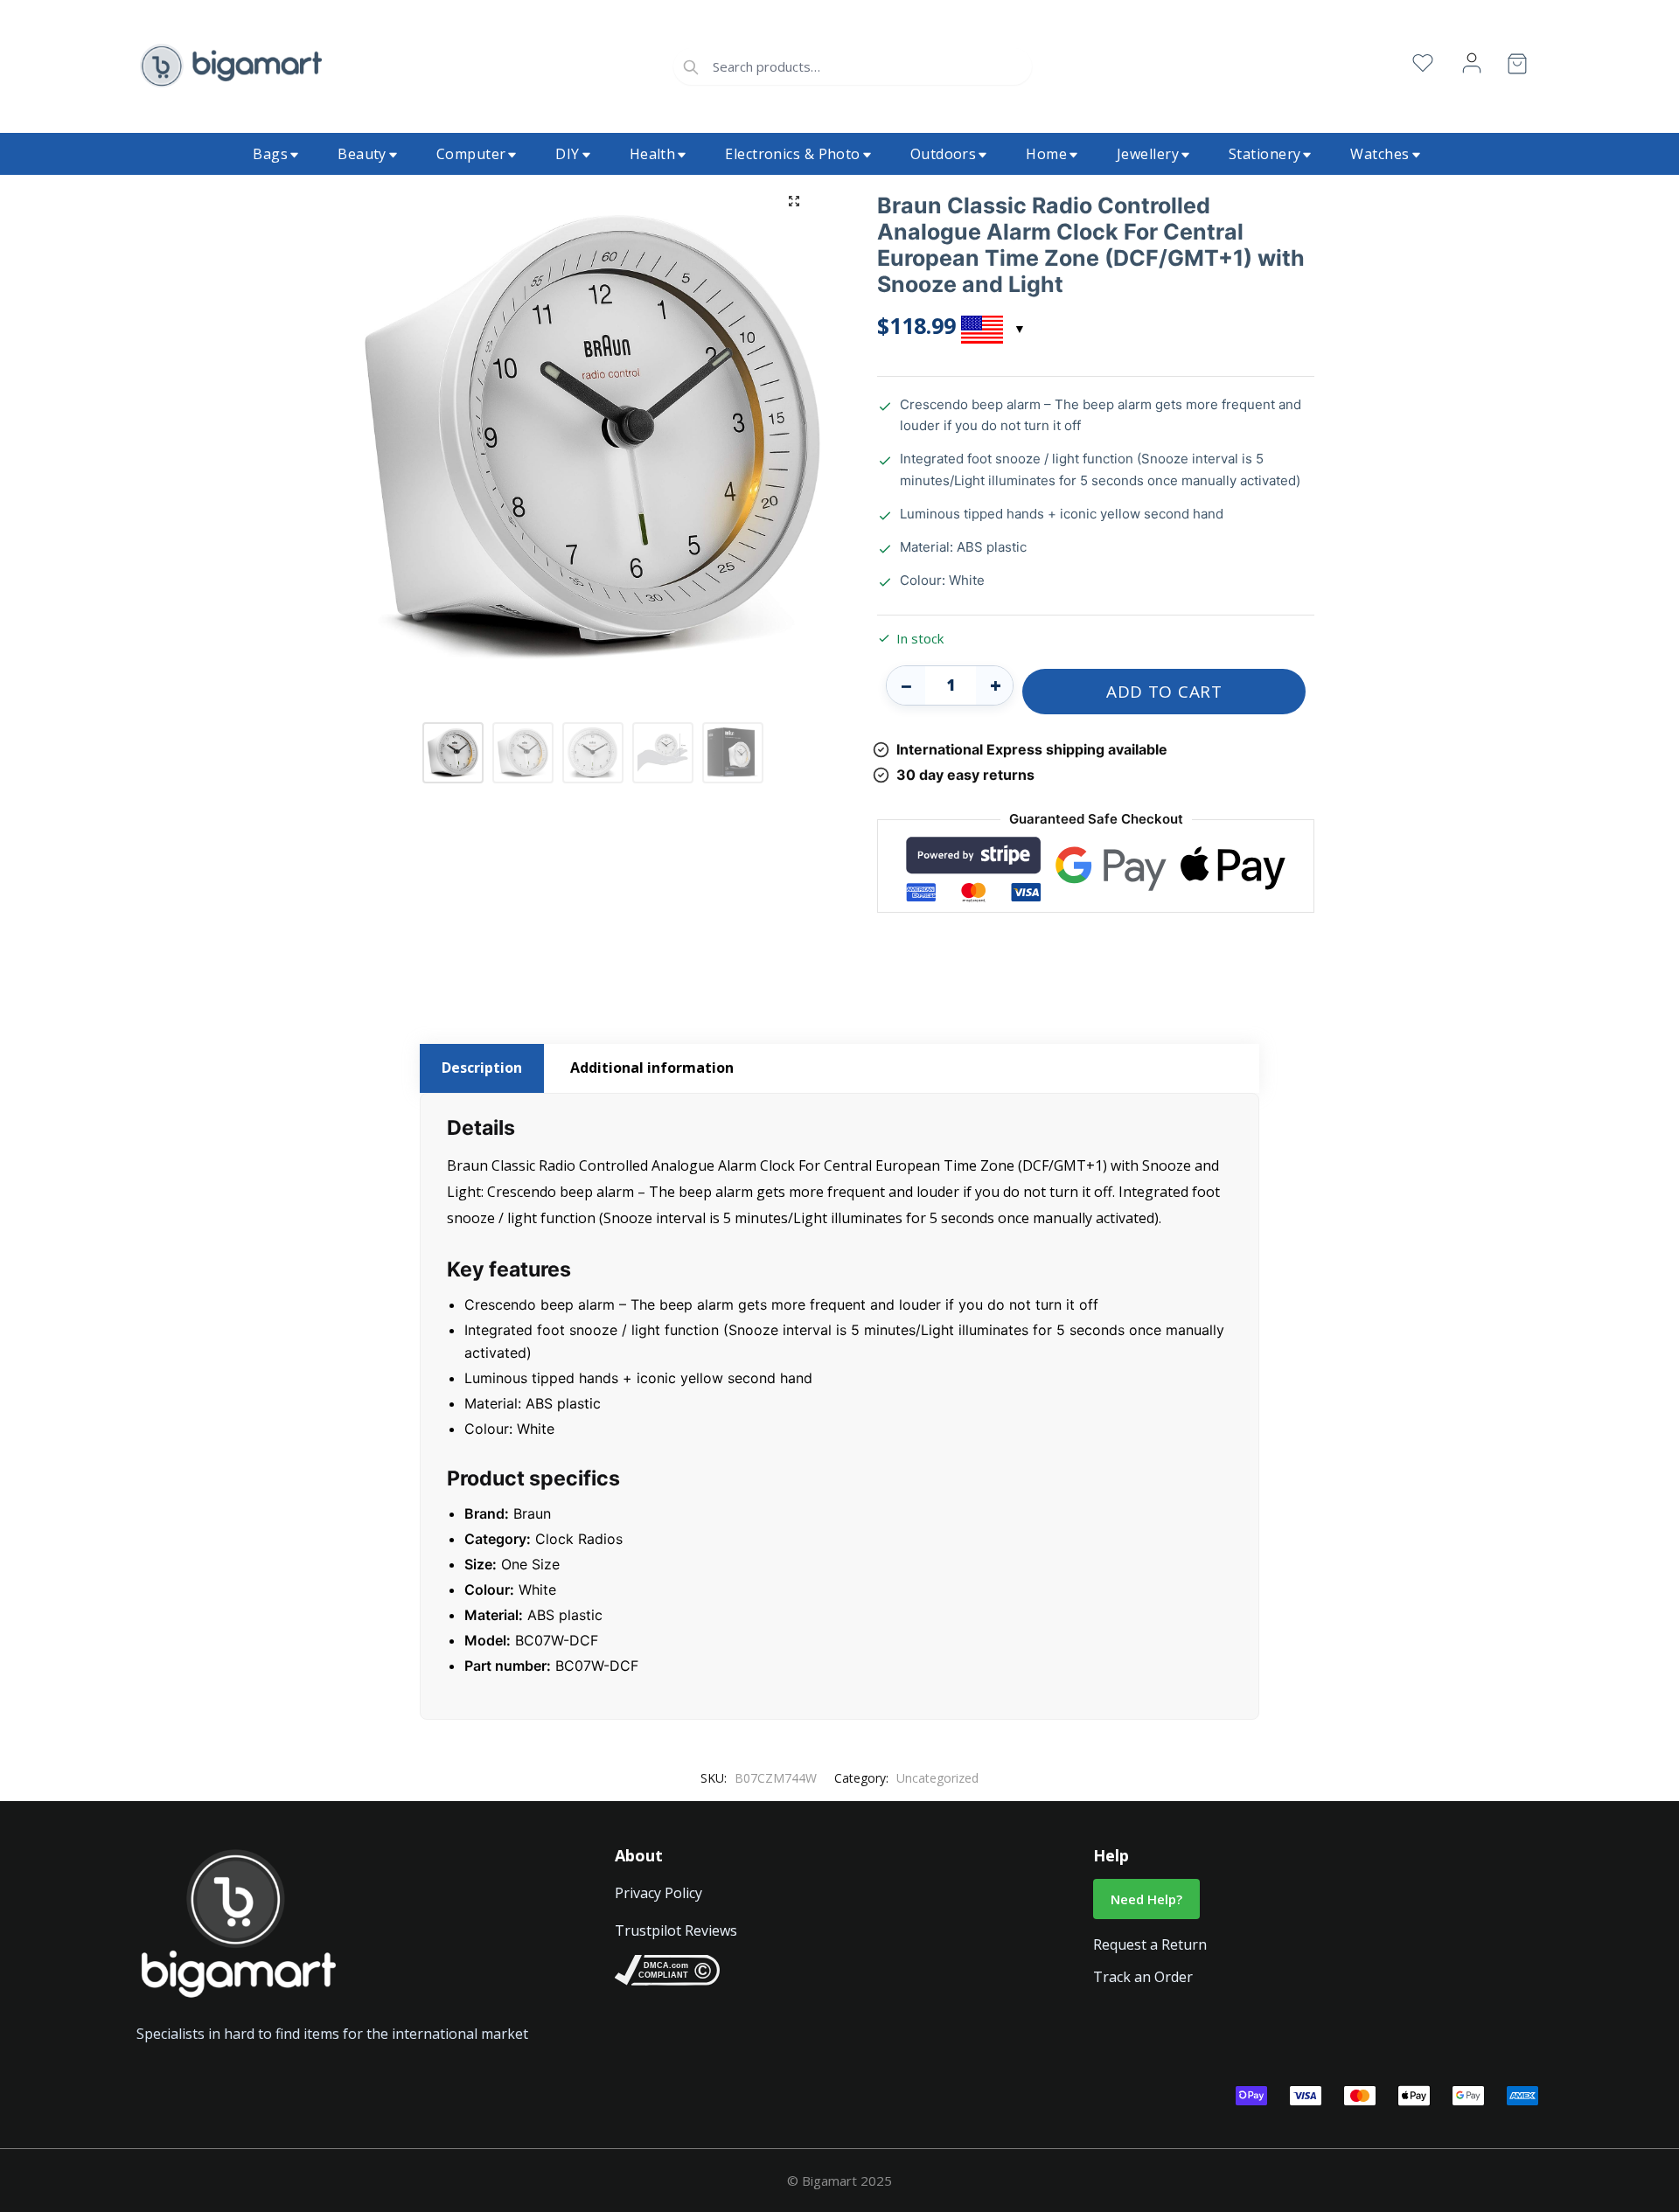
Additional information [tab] (652, 1068)
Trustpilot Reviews (676, 1930)
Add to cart (1164, 692)
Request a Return (1150, 1944)
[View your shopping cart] (1517, 67)
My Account (1472, 63)
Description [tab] (482, 1068)
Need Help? (1146, 1899)
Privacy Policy (658, 1893)
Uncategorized (937, 1778)
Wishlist (1423, 63)
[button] (794, 201)
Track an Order (1143, 1977)
